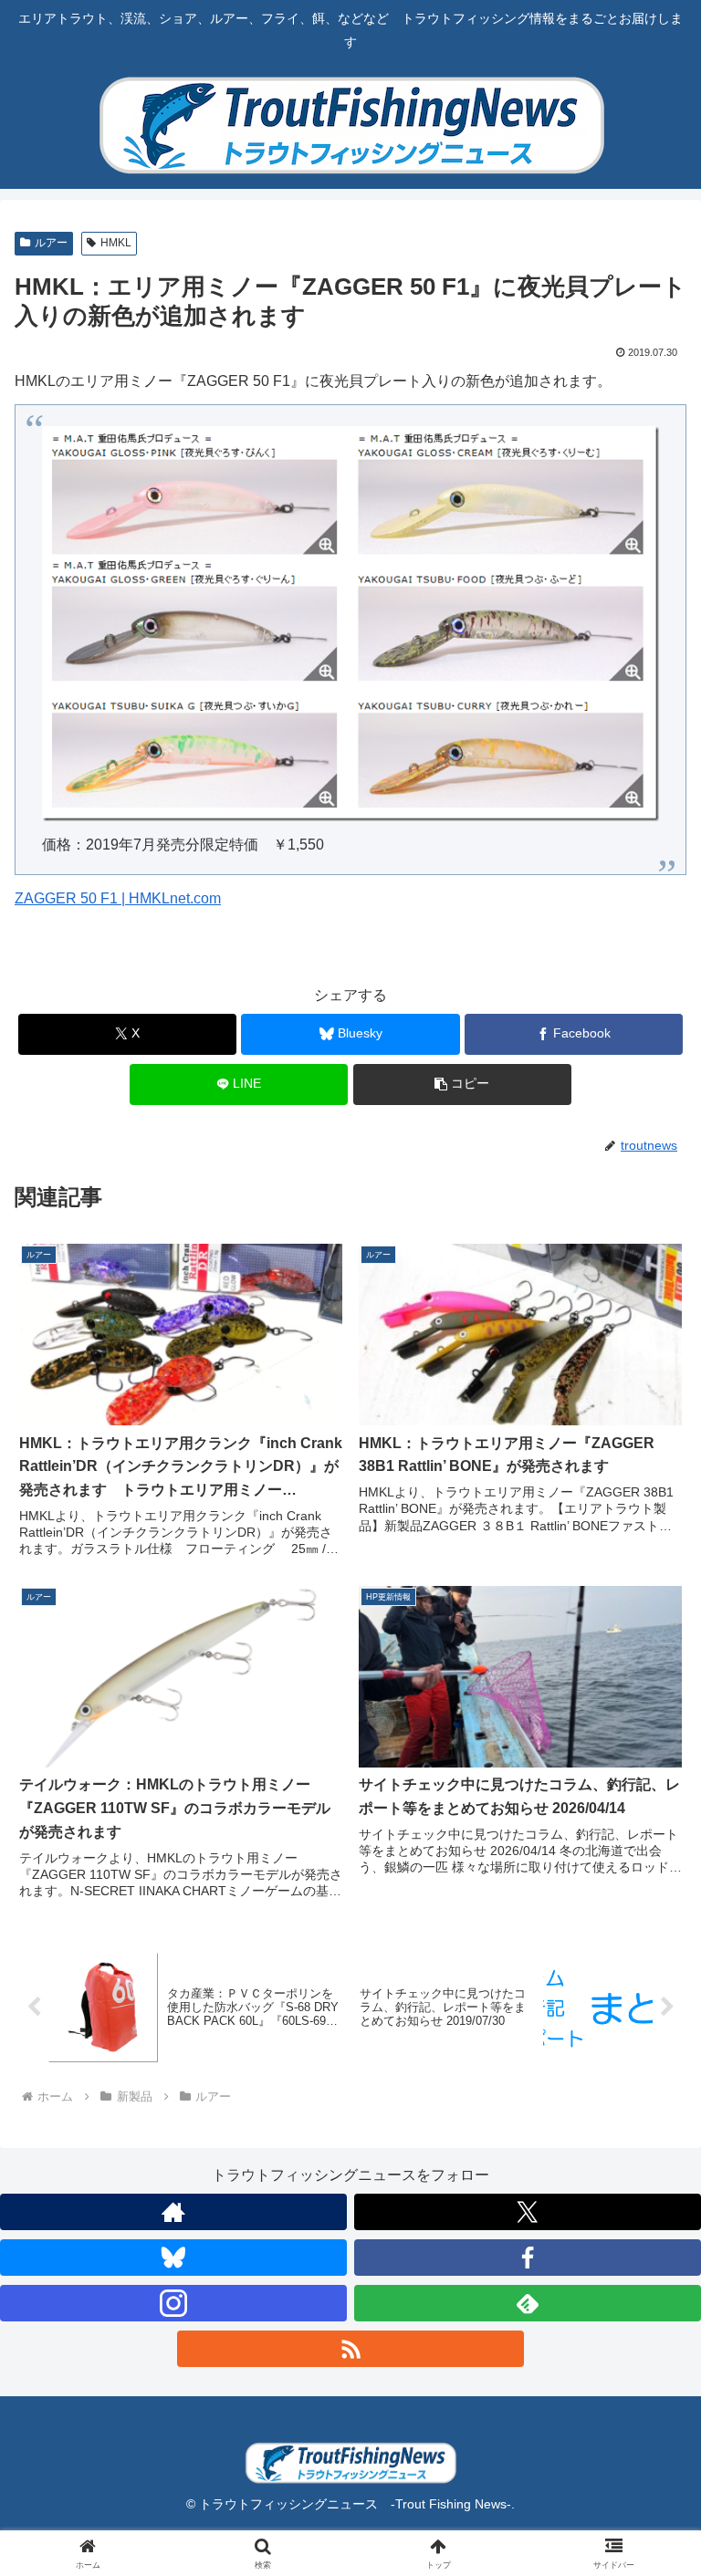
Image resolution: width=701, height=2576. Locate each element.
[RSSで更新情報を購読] (350, 2349)
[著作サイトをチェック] (173, 2212)
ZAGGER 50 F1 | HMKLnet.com (118, 898)
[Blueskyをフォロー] (173, 2258)
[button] (462, 1085)
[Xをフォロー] (528, 2212)
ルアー (51, 243)
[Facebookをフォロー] (528, 2258)
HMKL (116, 243)
